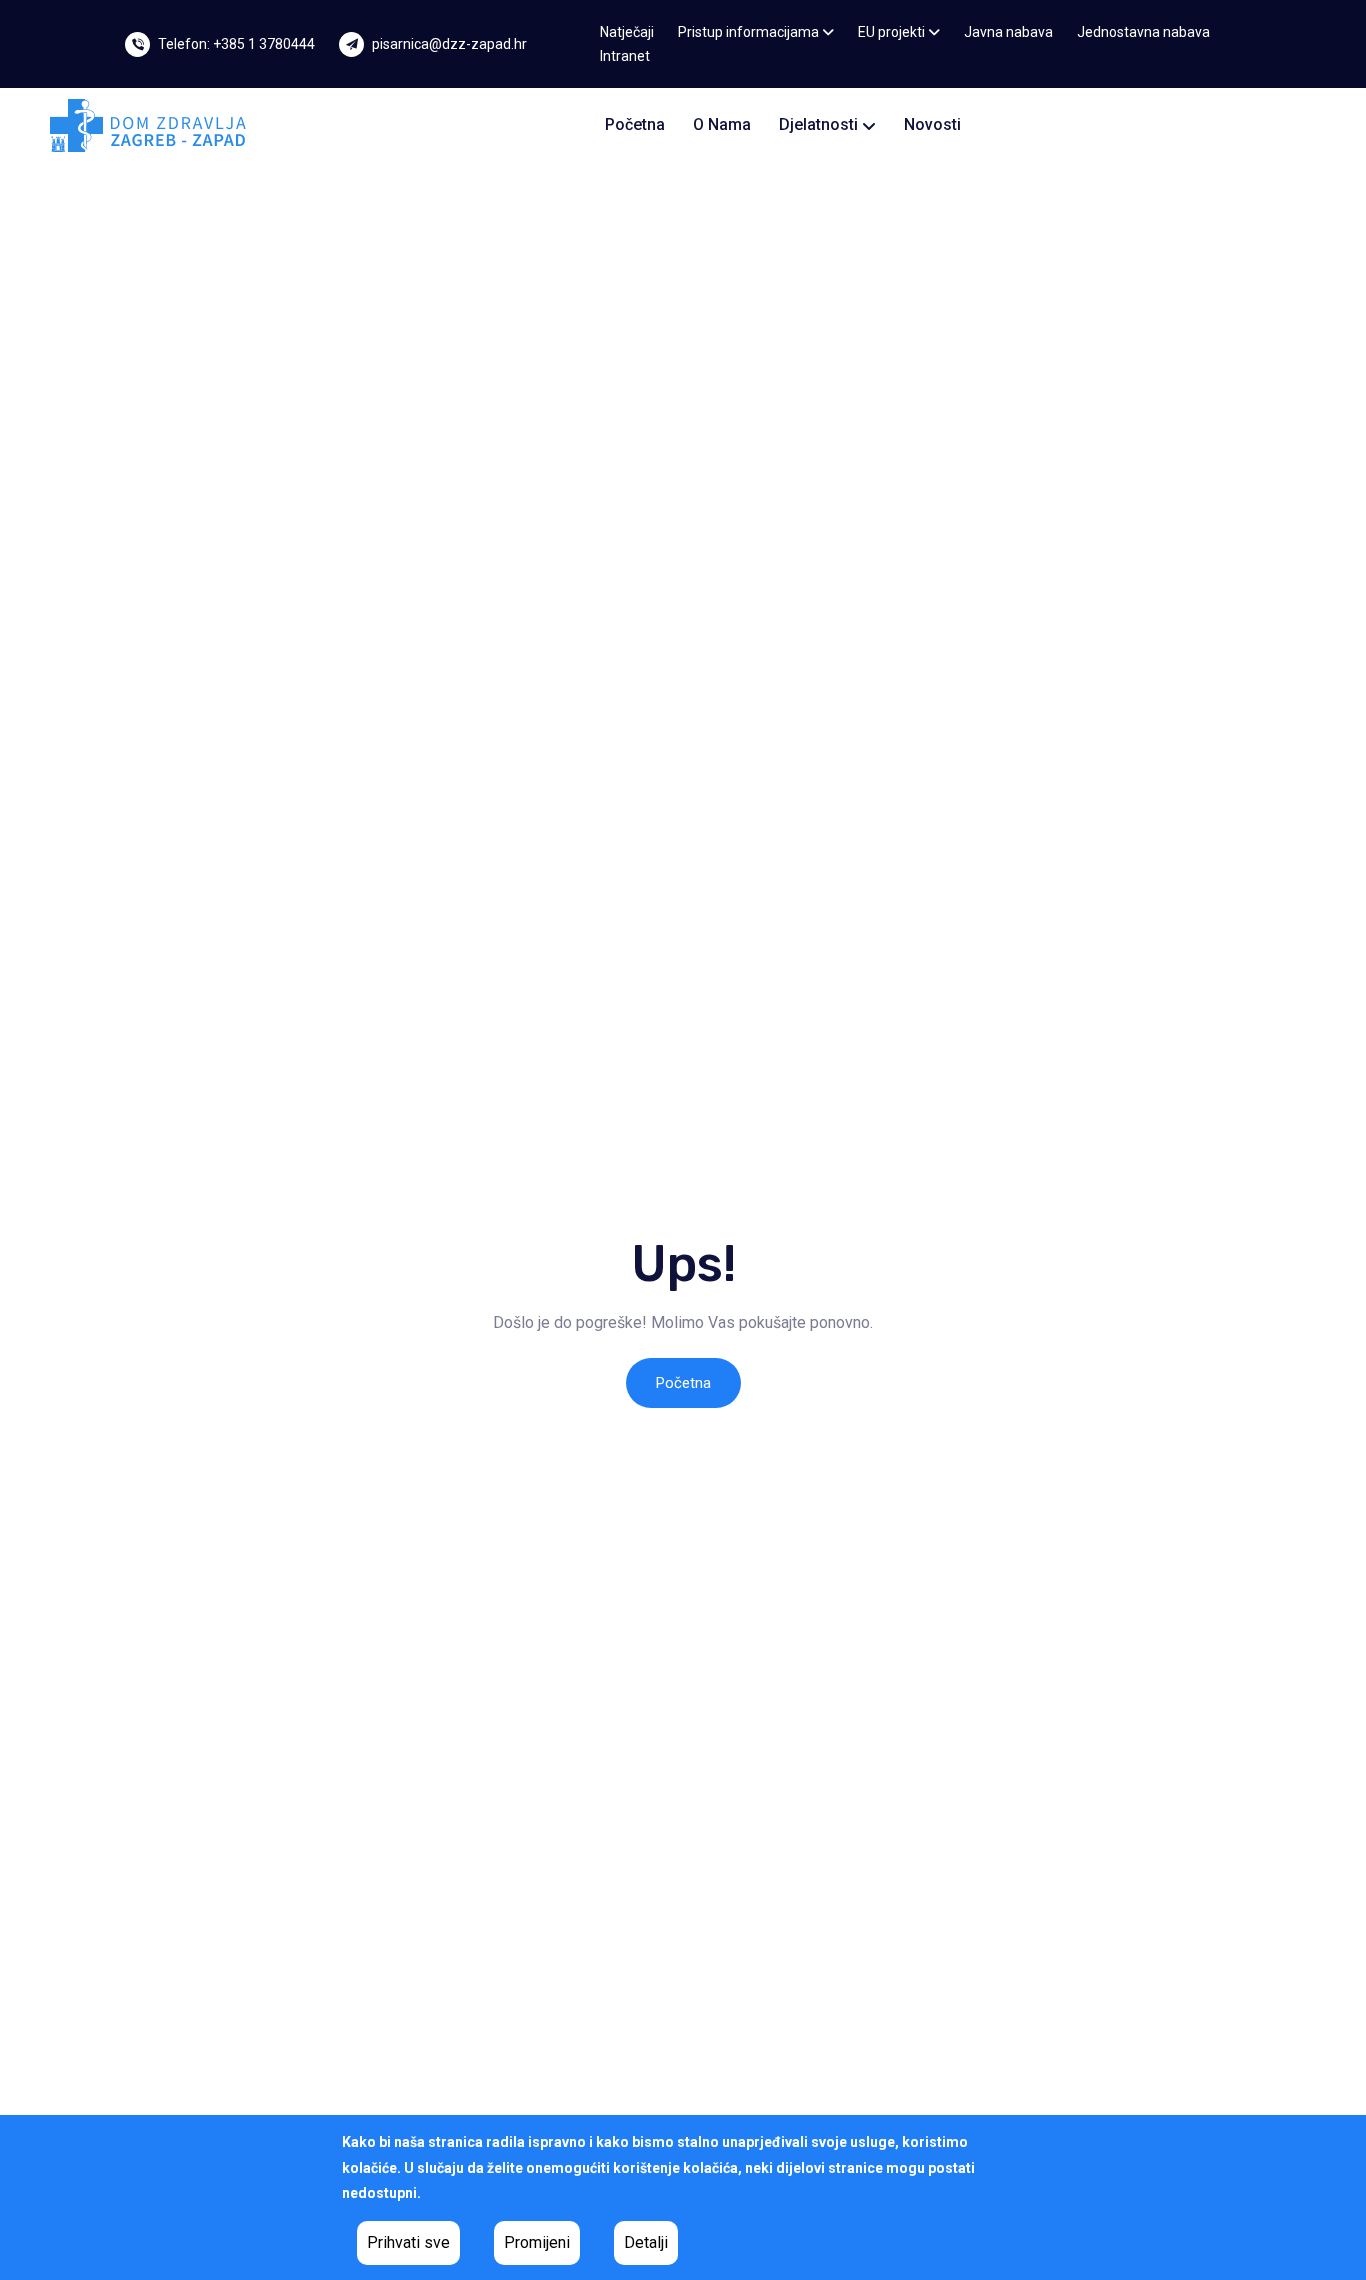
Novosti (932, 124)
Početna (635, 124)
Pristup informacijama (750, 32)
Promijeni (537, 2242)
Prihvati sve (408, 2242)
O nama (722, 124)
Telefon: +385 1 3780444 (236, 44)
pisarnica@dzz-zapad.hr (449, 44)
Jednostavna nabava (1143, 32)
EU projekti (893, 32)
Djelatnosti (820, 124)
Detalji (646, 2242)
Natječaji (627, 32)
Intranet (625, 56)
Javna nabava (1008, 32)
